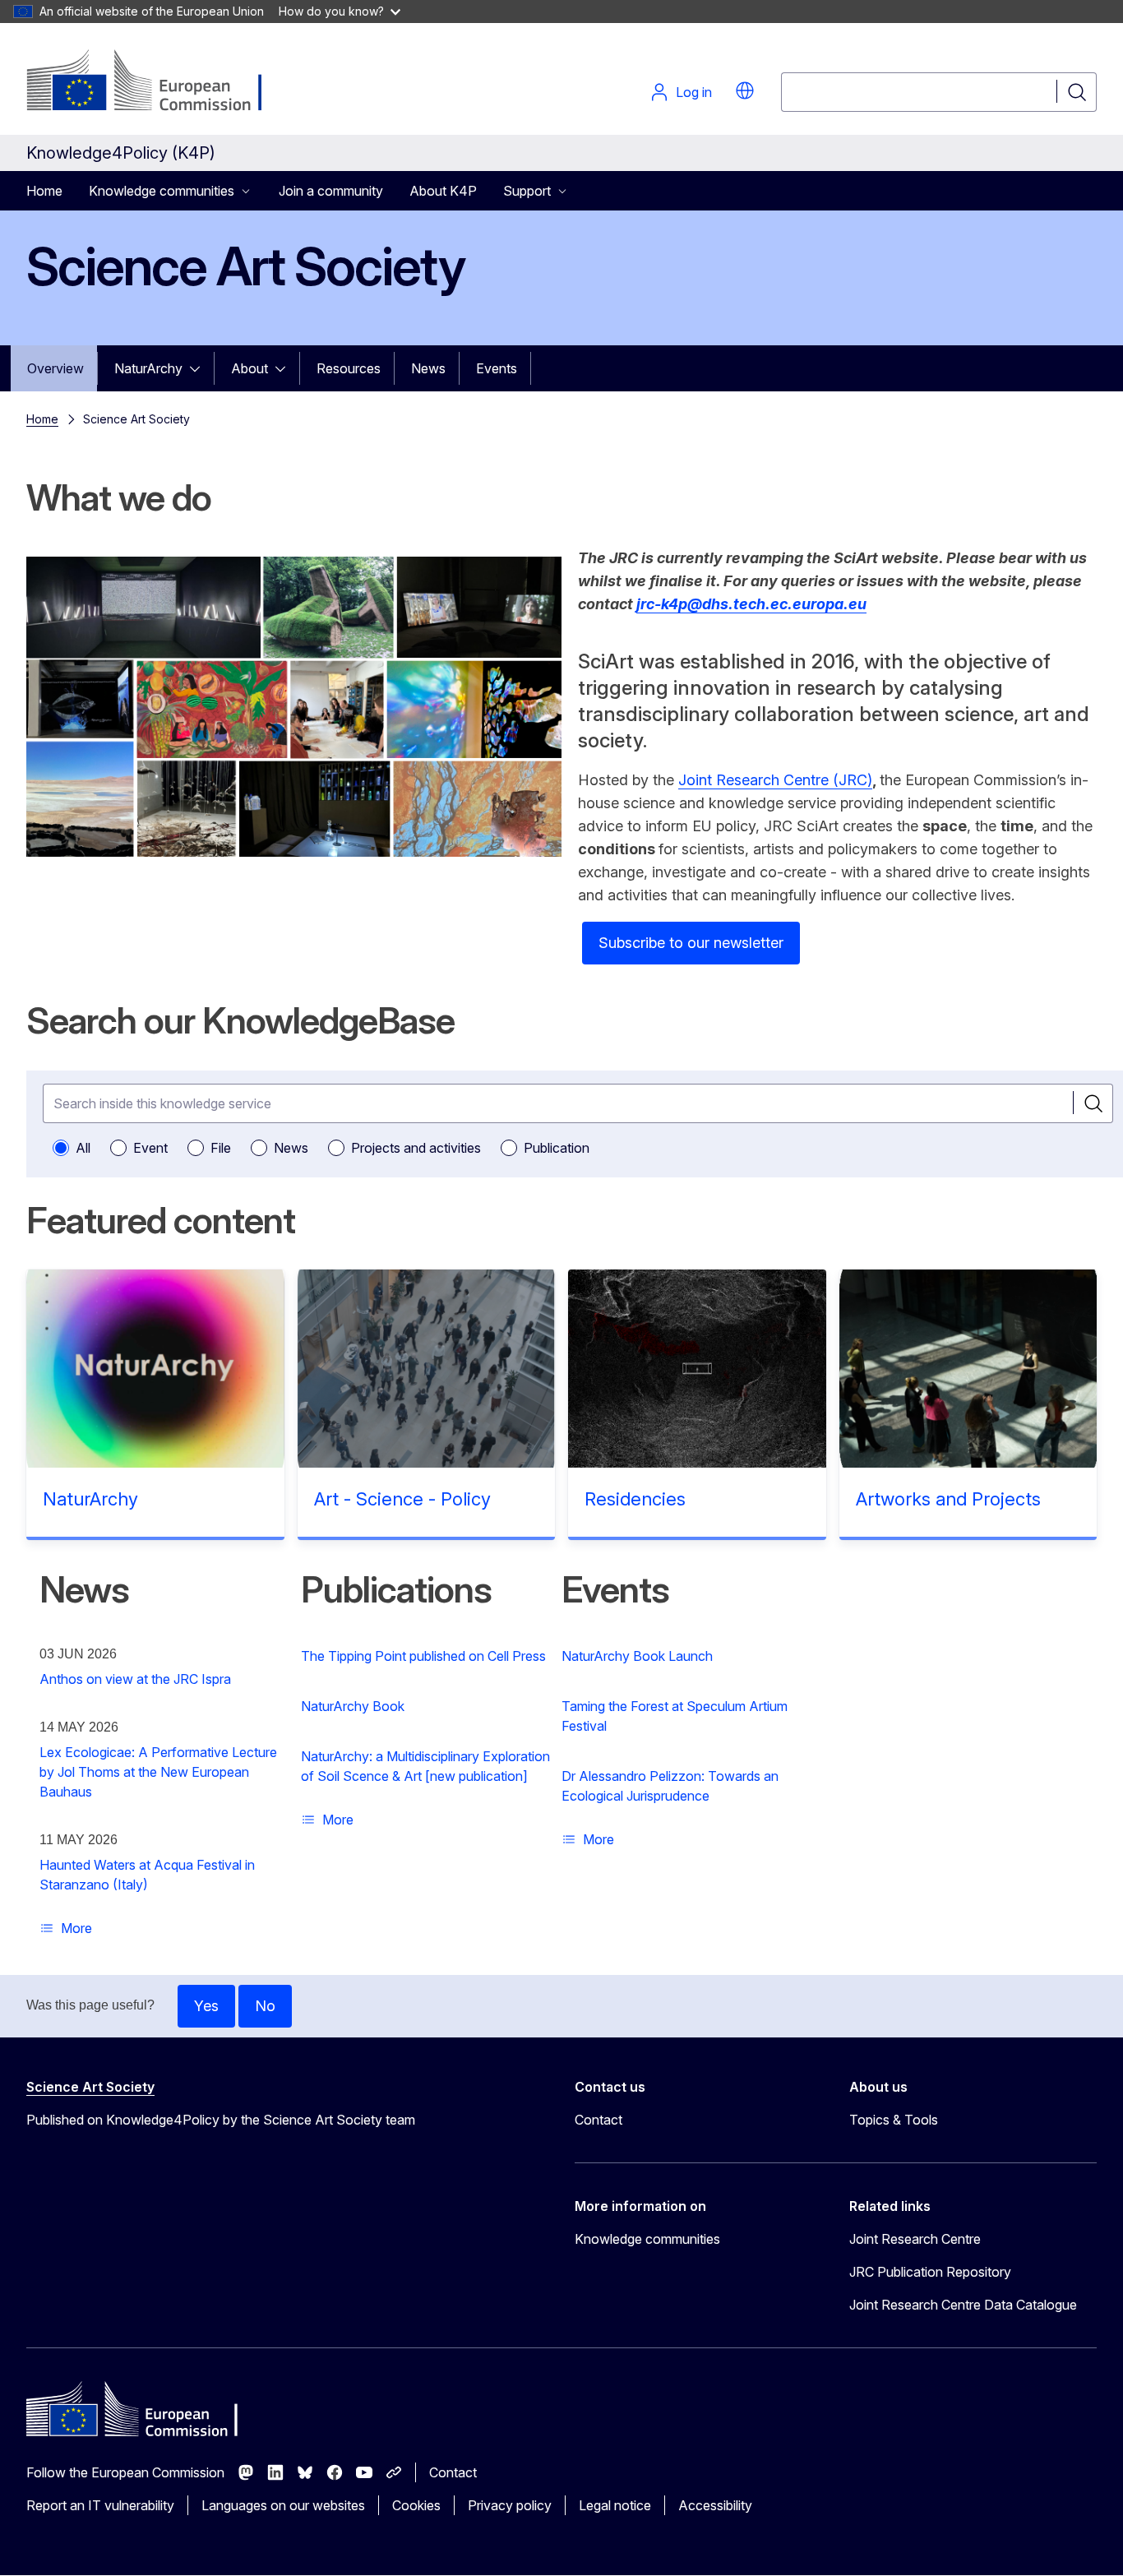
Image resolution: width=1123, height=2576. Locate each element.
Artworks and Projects (948, 1499)
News (428, 368)
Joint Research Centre (915, 2239)
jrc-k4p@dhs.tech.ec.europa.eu (751, 604)
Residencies (635, 1499)
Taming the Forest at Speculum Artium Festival (675, 1716)
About (250, 368)
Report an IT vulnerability (100, 2505)
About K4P (443, 191)
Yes (206, 2006)
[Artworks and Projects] (968, 1369)
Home (44, 191)
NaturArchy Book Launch (637, 1656)
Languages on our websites (283, 2505)
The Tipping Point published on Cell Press (423, 1656)
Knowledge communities (647, 2239)
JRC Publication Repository (930, 2272)
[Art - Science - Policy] (427, 1369)
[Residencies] (697, 1369)
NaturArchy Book (353, 1706)
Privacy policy (510, 2505)
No (265, 2006)
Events (497, 368)
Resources (349, 368)
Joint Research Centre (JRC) (775, 780)
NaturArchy (148, 368)
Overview (55, 368)
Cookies (416, 2505)
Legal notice (615, 2505)
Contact (598, 2120)
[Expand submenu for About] (285, 368)
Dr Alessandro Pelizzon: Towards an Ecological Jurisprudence (670, 1786)
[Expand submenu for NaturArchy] (200, 368)
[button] (745, 90)
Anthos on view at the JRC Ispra (135, 1679)
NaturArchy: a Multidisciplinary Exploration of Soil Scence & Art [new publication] (425, 1766)
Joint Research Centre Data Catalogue (963, 2305)
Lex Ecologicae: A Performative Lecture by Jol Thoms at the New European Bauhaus (158, 1772)
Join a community (331, 191)
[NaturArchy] (155, 1369)
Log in (694, 92)
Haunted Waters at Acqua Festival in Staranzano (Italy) (147, 1875)
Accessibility (715, 2505)
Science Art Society (90, 2087)
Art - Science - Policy (402, 1499)
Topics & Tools (894, 2120)
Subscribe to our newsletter (691, 943)
